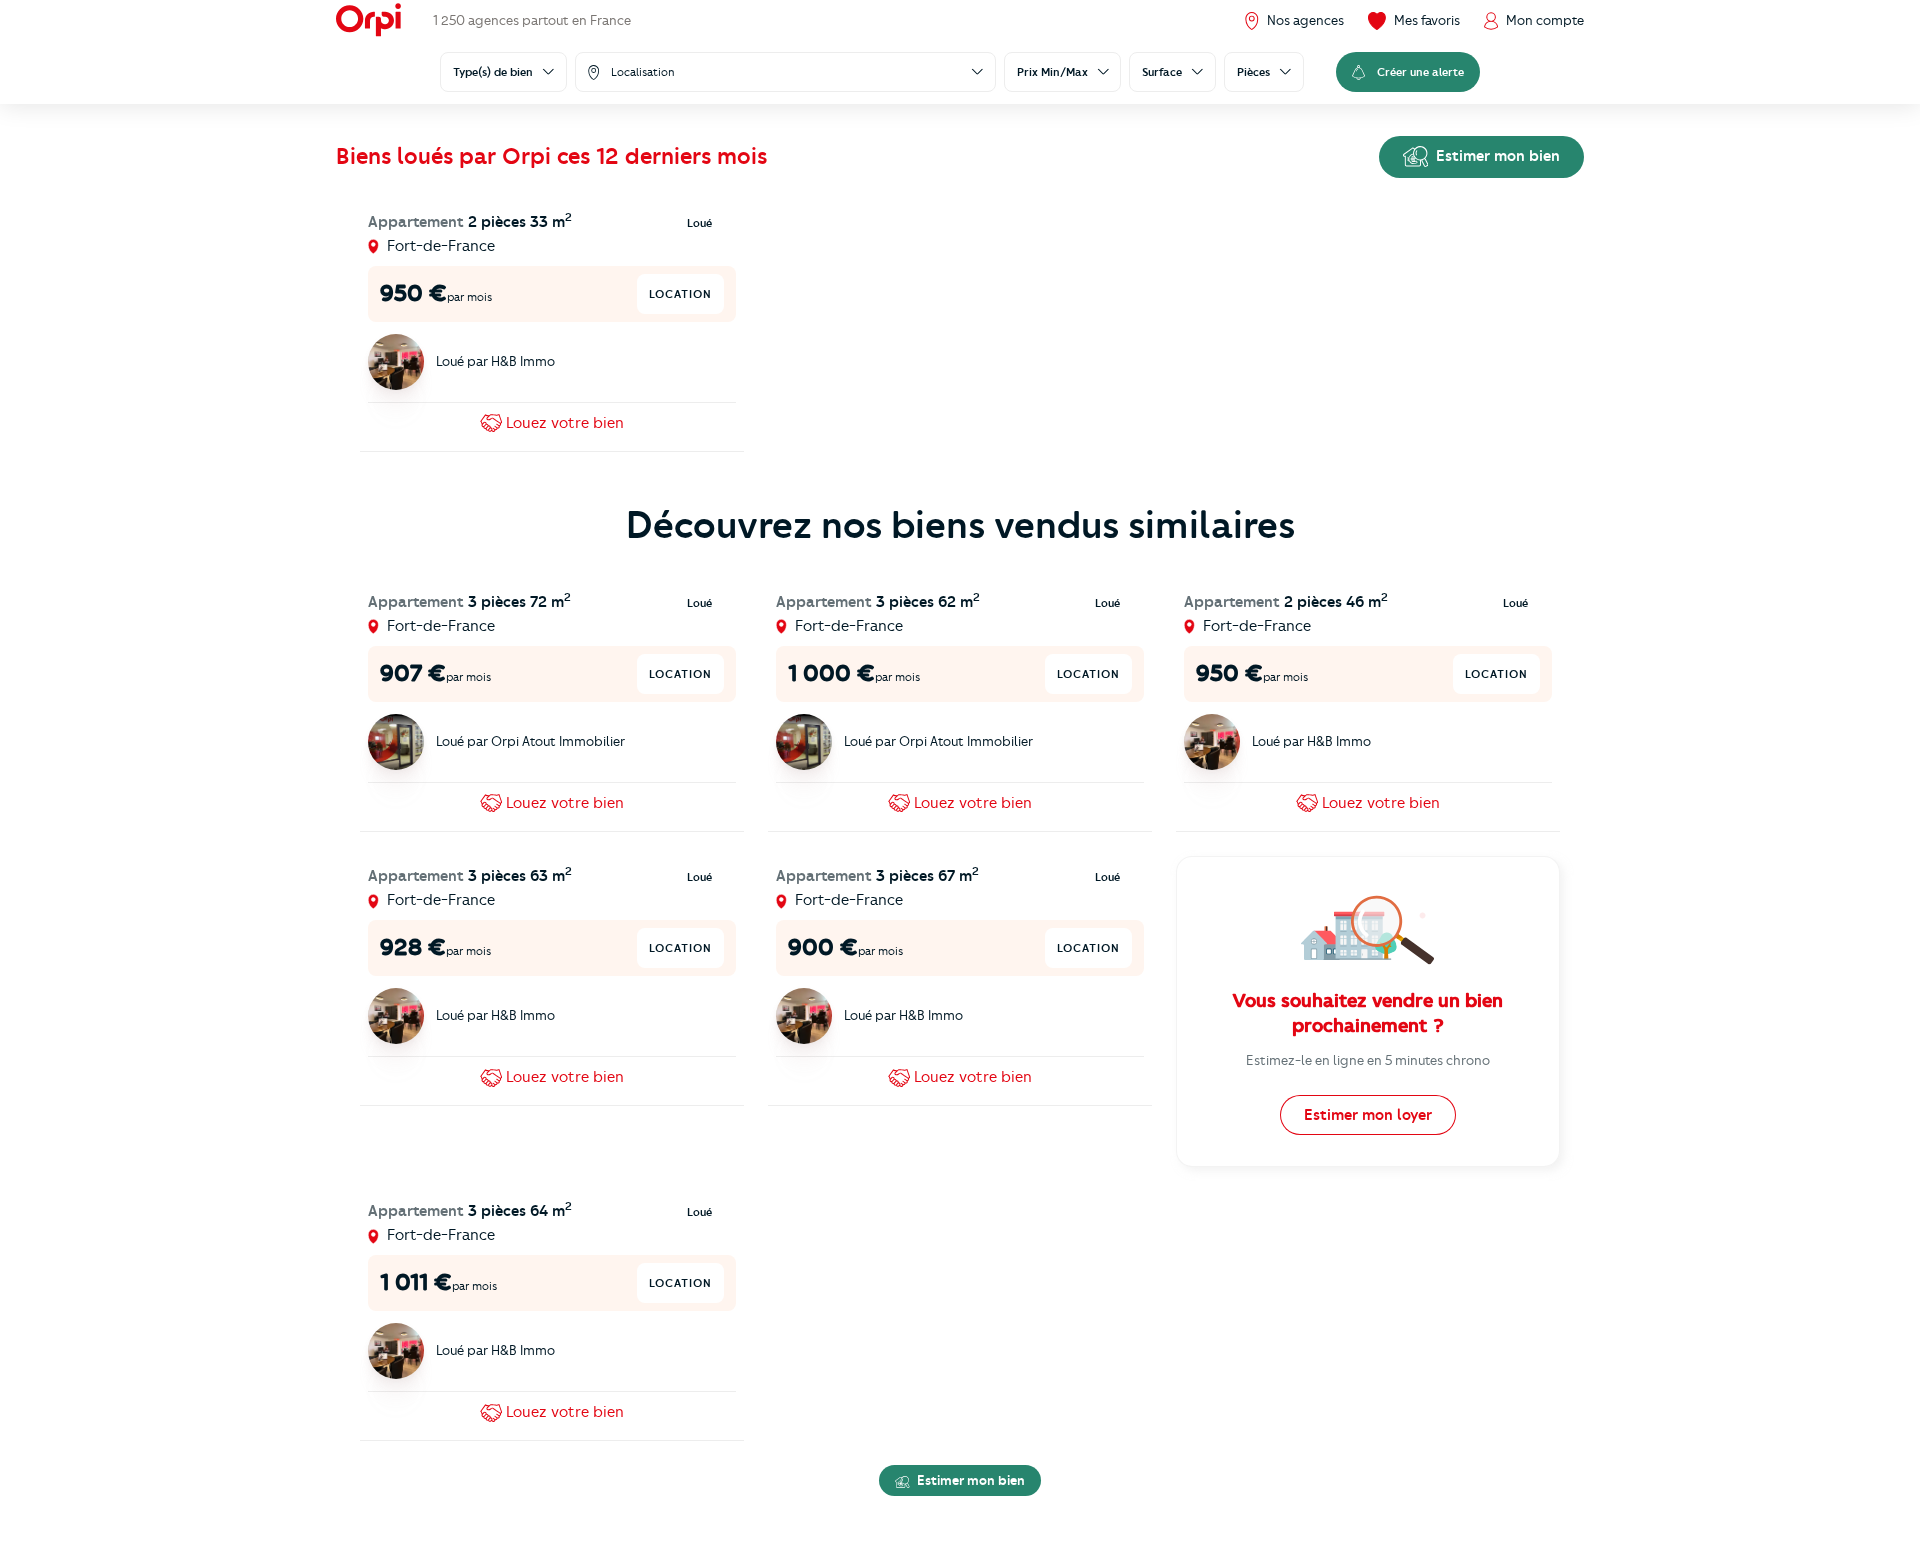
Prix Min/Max (1052, 72)
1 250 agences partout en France (532, 20)
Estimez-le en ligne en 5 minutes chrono (1368, 1060)
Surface (1162, 72)
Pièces (1253, 72)
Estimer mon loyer (1368, 1115)
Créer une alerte (1420, 72)
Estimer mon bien (1496, 156)
